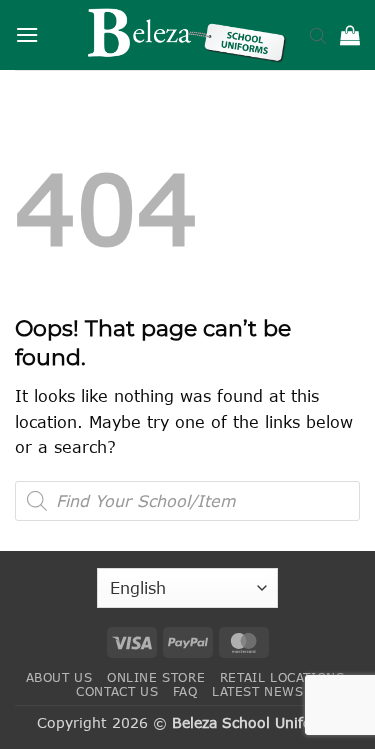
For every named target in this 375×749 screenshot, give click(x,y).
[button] (27, 34)
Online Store (156, 677)
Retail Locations (282, 677)
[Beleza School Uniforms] (188, 35)
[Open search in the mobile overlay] (318, 35)
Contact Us (117, 691)
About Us (59, 677)
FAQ (185, 691)
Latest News (258, 691)
